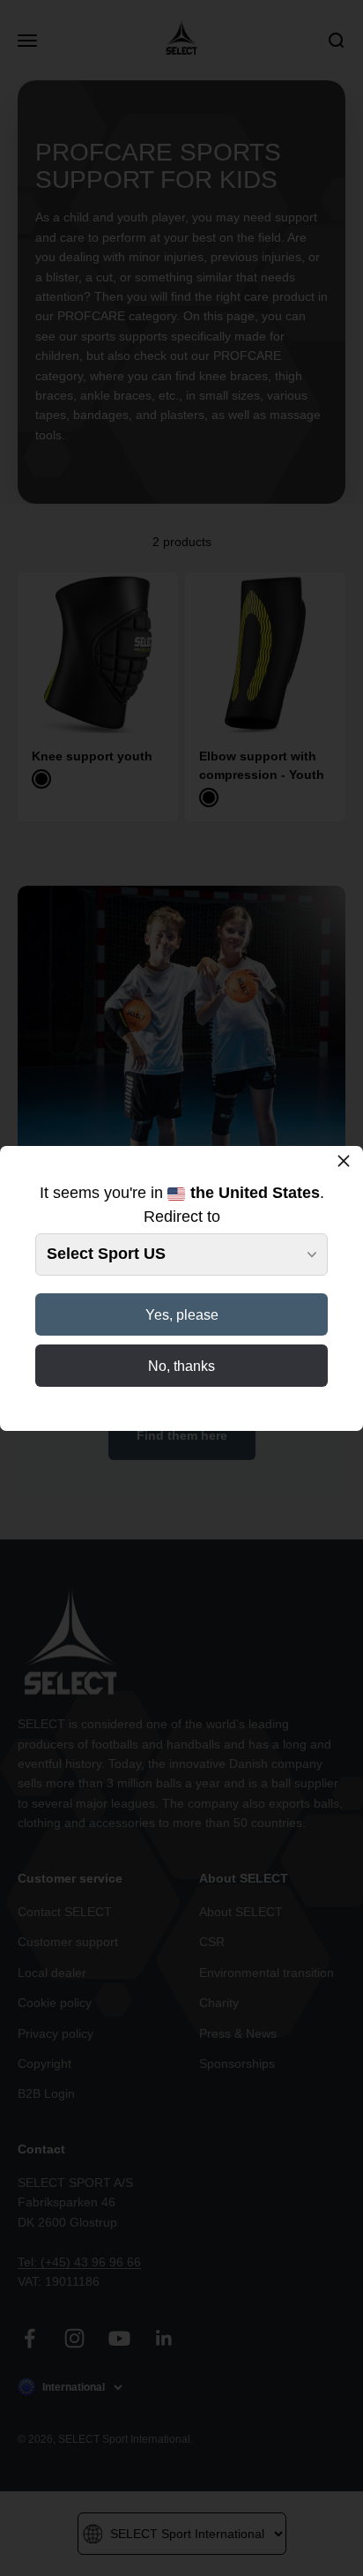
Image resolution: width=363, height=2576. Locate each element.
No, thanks (181, 1366)
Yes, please (182, 1315)
